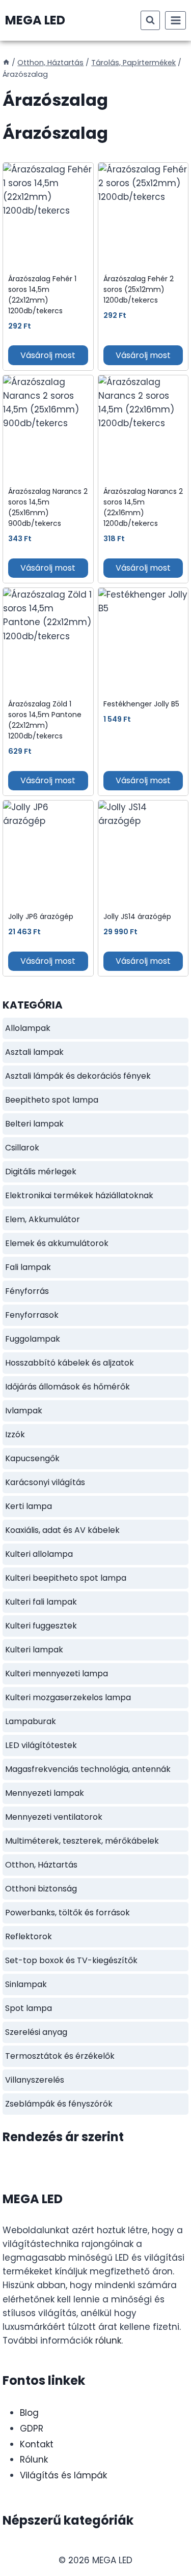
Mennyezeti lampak (45, 1793)
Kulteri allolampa (39, 1554)
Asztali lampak (34, 1052)
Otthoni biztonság (41, 1889)
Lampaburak (31, 1721)
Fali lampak (28, 1267)
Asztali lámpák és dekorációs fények (78, 1076)
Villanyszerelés (35, 2080)
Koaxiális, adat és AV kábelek (62, 1530)
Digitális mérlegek (41, 1172)
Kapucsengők (32, 1458)
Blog (29, 2413)
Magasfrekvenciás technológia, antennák (88, 1769)
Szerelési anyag (36, 2032)
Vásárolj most (48, 355)
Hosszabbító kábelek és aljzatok (70, 1363)
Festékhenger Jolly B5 (141, 704)
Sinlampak (26, 1984)
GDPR (32, 2429)
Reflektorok (29, 1936)
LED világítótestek (41, 1745)
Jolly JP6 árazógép (41, 916)
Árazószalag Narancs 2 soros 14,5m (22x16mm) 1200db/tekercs (143, 507)
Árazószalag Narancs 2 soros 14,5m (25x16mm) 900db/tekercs (48, 507)
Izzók (15, 1434)
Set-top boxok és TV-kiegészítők (71, 1960)
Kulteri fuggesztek (41, 1626)
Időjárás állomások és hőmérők (67, 1387)
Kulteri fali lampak (41, 1602)
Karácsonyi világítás (45, 1482)
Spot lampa (29, 2008)
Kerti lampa (29, 1506)
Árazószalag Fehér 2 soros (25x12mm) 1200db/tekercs (139, 289)
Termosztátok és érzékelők (60, 2056)
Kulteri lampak (34, 1650)
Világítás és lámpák (63, 2475)
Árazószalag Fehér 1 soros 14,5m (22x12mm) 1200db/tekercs (42, 295)
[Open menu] (175, 20)
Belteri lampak (34, 1124)
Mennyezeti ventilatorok (54, 1817)
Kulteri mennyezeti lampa (57, 1674)
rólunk (108, 2341)
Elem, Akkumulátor (43, 1219)
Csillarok (22, 1148)
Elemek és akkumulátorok (57, 1243)
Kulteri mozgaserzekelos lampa (68, 1697)
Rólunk (34, 2460)
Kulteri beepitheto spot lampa (66, 1578)
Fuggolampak (33, 1339)
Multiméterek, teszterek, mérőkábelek (82, 1841)
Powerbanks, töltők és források (67, 1913)
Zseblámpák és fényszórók (59, 2104)
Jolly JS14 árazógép (137, 916)
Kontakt (37, 2444)
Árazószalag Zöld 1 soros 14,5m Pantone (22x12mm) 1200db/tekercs (45, 720)
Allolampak (28, 1028)
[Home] (6, 63)
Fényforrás (27, 1291)
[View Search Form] (150, 20)
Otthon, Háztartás (41, 1865)
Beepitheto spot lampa (52, 1100)
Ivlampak (24, 1411)
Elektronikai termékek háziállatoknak (79, 1195)
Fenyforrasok (32, 1315)
